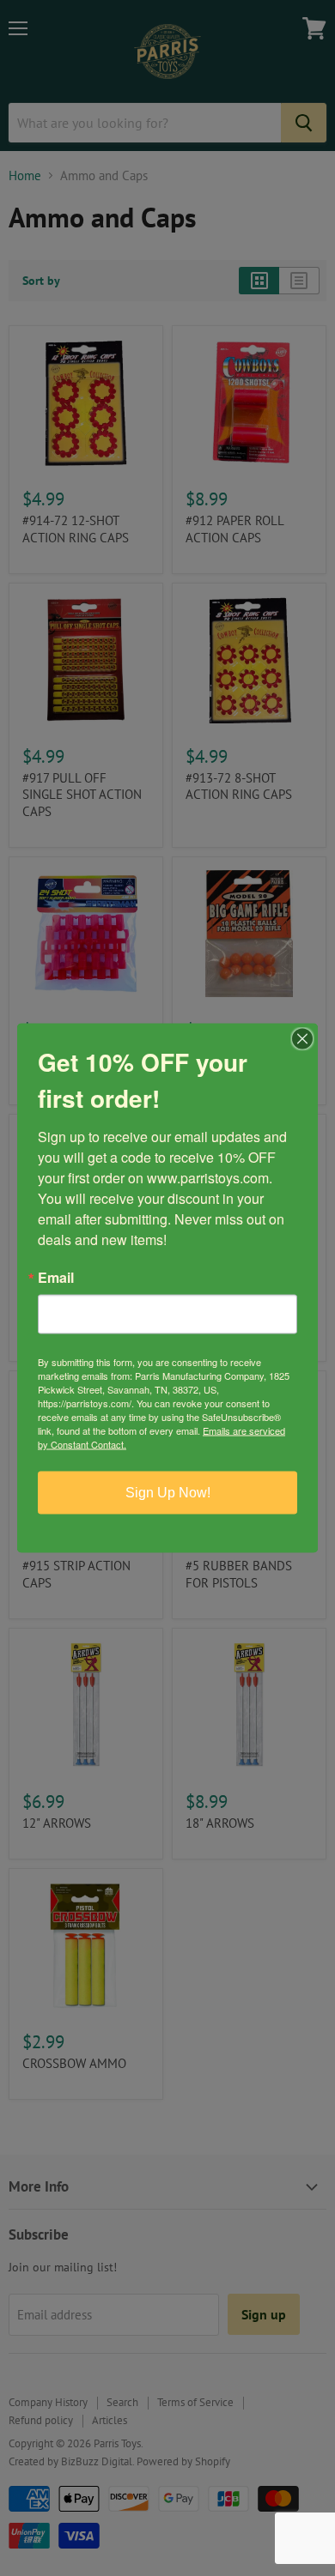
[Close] (302, 1039)
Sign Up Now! (168, 1493)
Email (56, 1278)
